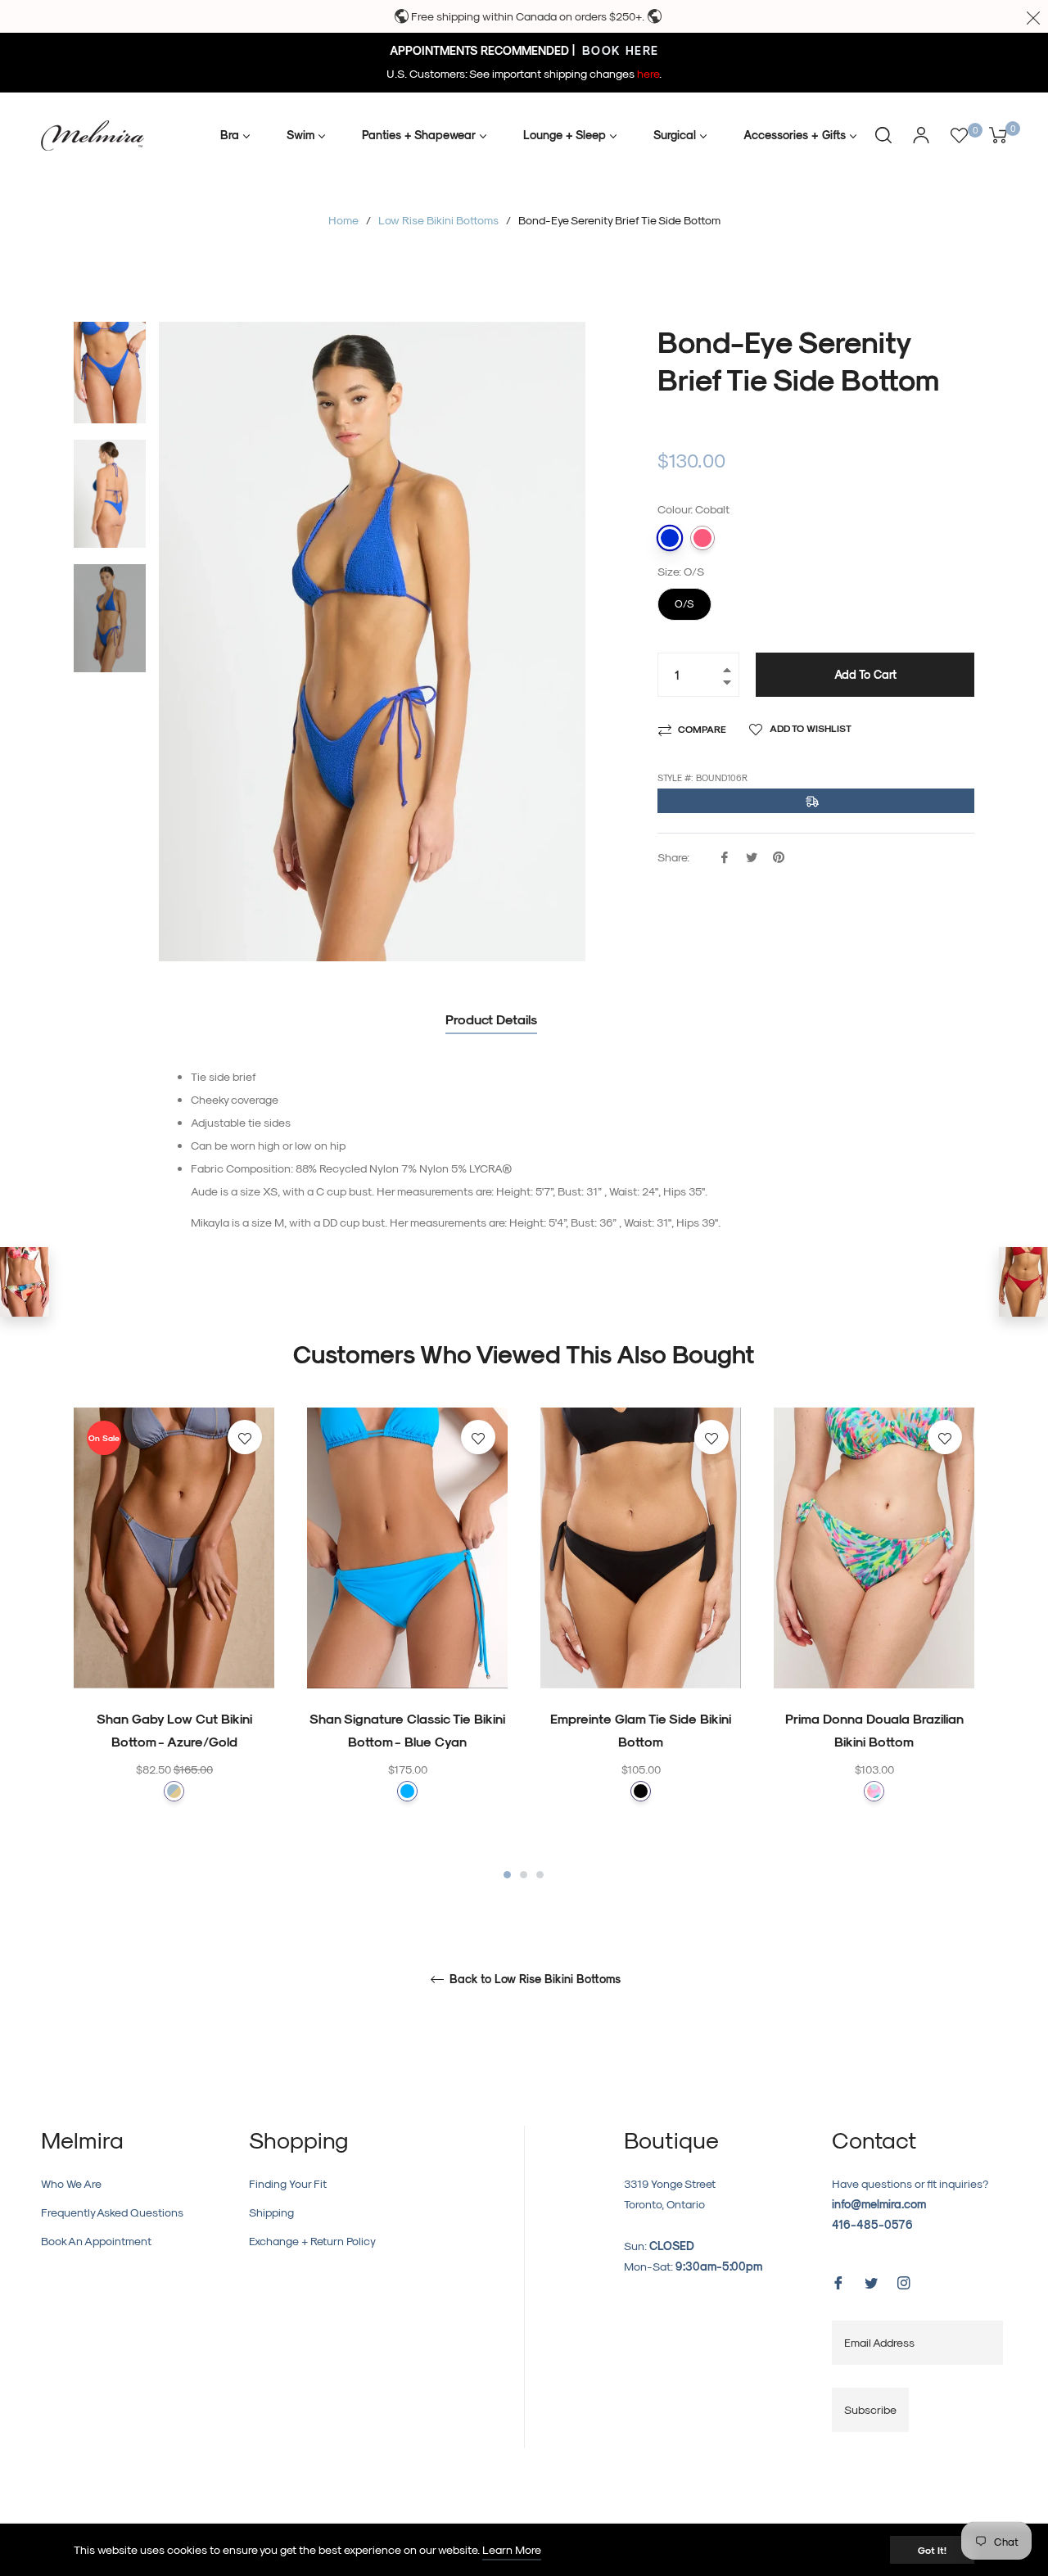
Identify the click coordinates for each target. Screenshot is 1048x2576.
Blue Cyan (407, 1791)
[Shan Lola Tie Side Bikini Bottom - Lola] (25, 1282)
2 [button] (524, 1875)
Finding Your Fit (288, 2183)
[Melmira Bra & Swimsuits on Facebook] (838, 2282)
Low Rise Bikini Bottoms (438, 220)
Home (343, 220)
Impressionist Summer (874, 1791)
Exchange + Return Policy (312, 2241)
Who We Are (71, 2183)
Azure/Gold (174, 1791)
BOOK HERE (619, 50)
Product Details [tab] (491, 1019)
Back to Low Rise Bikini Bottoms (533, 1979)
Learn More (512, 2549)
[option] (174, 1637)
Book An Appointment (96, 2241)
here (648, 73)
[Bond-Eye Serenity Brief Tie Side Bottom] (1023, 1282)
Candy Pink (702, 538)
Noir (641, 1791)
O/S (685, 599)
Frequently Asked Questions (112, 2212)
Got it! (932, 2550)
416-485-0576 (872, 2224)
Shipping (271, 2212)
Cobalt (670, 538)
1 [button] (507, 1875)
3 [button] (540, 1875)
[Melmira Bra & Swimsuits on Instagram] (904, 2282)
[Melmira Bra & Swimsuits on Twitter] (871, 2282)
